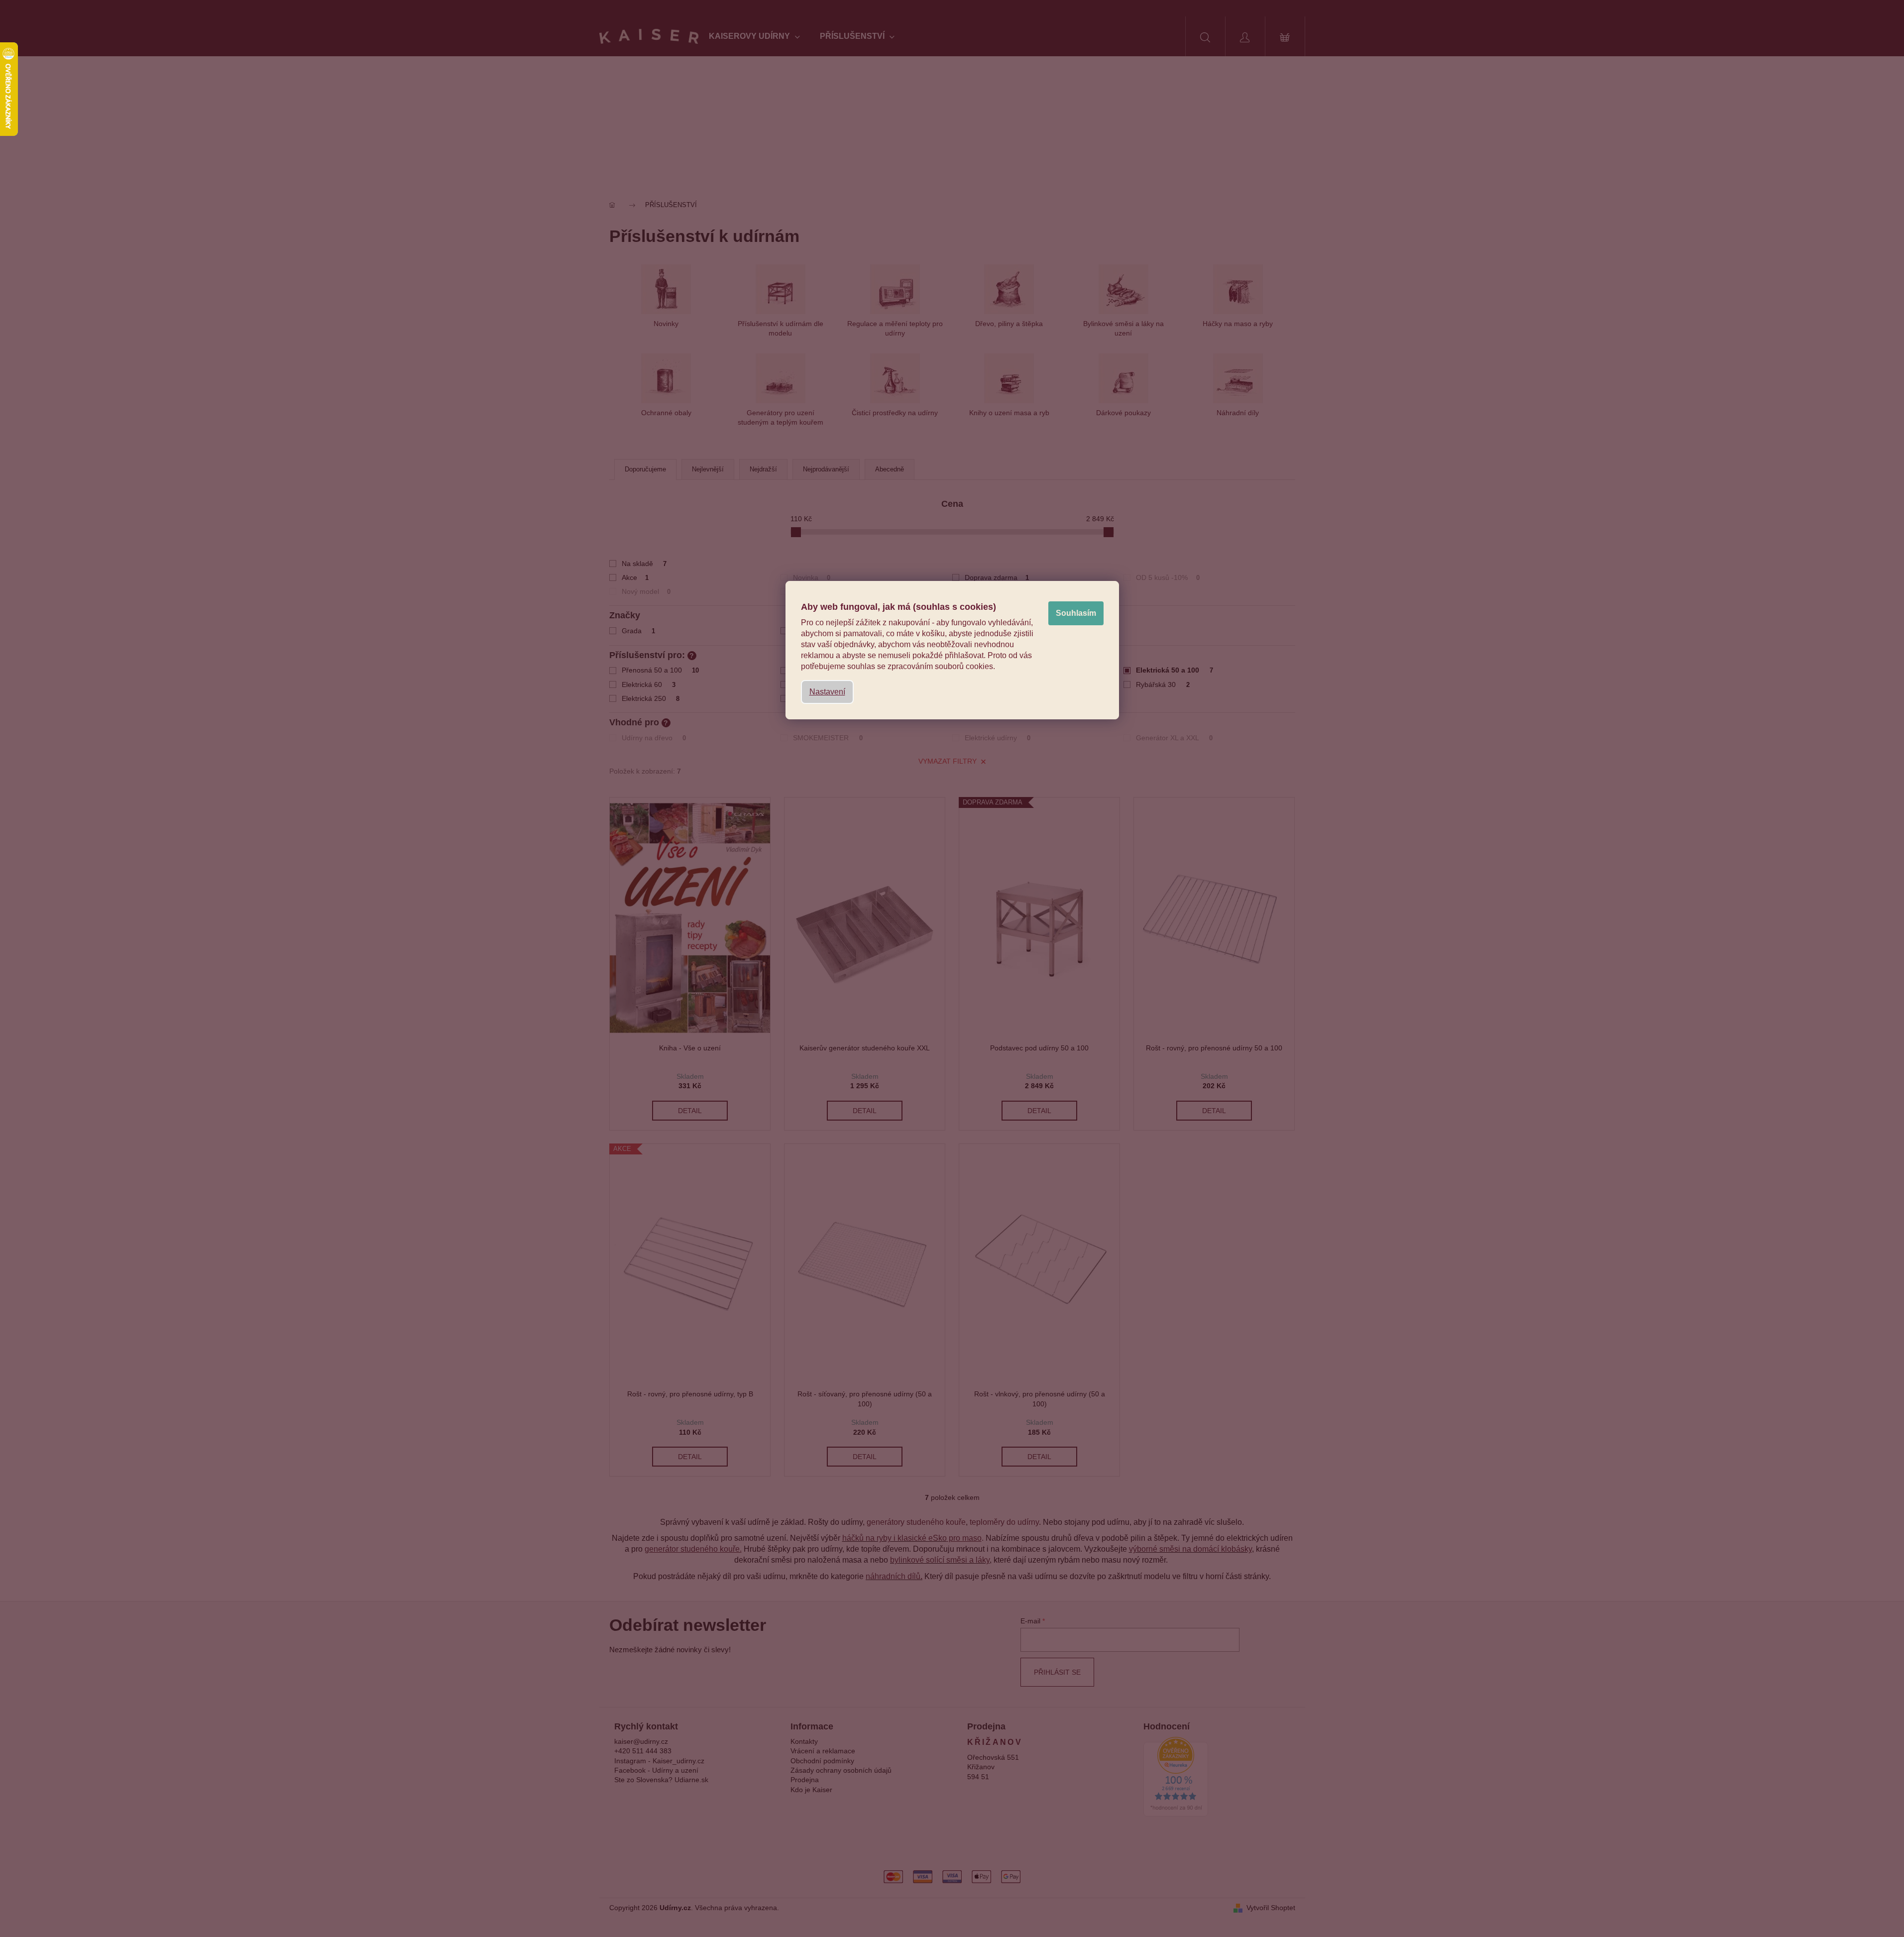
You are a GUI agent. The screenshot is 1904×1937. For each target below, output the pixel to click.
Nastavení (827, 692)
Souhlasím (1076, 613)
